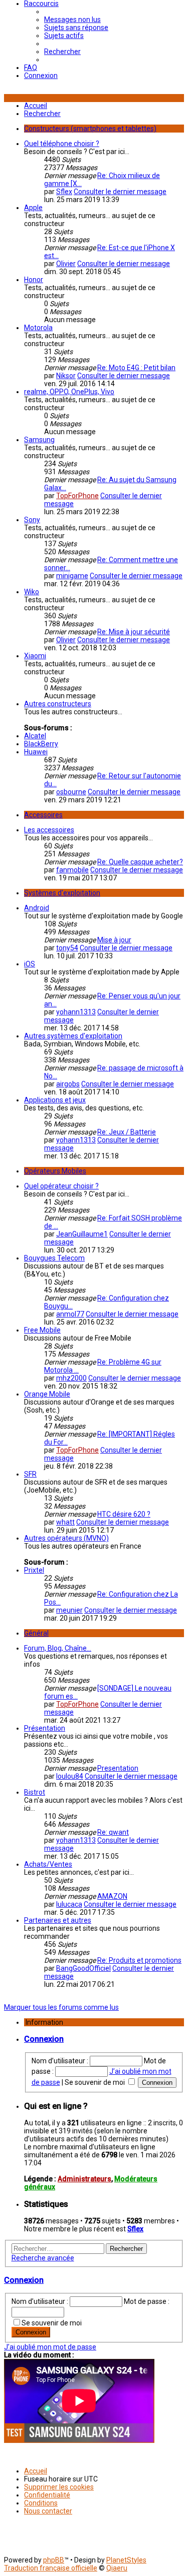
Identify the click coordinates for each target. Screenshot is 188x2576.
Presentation (118, 1768)
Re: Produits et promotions (139, 1960)
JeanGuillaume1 (82, 1234)
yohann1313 (76, 1012)
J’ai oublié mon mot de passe (50, 2347)
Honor (34, 280)
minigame (72, 576)
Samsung (39, 440)
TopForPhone (77, 496)
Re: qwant (113, 1832)
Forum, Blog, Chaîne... (58, 1648)
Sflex (64, 192)
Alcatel (35, 736)
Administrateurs (84, 2179)
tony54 (67, 948)
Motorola (38, 328)
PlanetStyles (126, 2560)
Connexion (44, 2039)
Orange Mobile (47, 1394)
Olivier (66, 264)
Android (37, 908)
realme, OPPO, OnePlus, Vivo (69, 392)
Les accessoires (49, 830)
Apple (33, 208)
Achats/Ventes (48, 1864)
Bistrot (35, 1792)
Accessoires (43, 815)
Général (36, 1633)
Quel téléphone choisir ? (62, 144)
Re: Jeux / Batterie (127, 1132)
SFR (30, 1474)
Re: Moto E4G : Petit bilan (136, 368)
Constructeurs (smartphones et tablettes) (90, 129)
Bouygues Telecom (54, 1258)
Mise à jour (114, 940)
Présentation (45, 1728)
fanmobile (72, 870)
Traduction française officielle (51, 2568)
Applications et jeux (55, 1100)
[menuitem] (72, 20)
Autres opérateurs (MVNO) (66, 1538)
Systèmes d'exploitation (62, 893)
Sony (32, 520)
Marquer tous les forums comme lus (61, 2007)
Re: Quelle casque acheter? (140, 862)
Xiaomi (35, 656)
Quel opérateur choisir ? (61, 1186)
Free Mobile (42, 1330)
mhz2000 (71, 1378)
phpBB (54, 2560)
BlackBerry (41, 744)
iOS (30, 964)
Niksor (66, 376)
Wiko (32, 592)
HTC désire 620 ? (124, 1514)
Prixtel (34, 1570)
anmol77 (70, 1314)
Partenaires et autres (58, 1920)
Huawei (36, 752)
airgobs (68, 1084)
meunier (69, 1610)
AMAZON (112, 1896)
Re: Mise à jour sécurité (134, 632)
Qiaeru (117, 2568)
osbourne (71, 792)
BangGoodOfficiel (83, 1968)
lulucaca (69, 1904)
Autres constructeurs (58, 704)
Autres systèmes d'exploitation (73, 1036)
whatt (65, 1522)
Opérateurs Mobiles (55, 1171)
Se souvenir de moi (96, 2082)
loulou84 (70, 1776)
